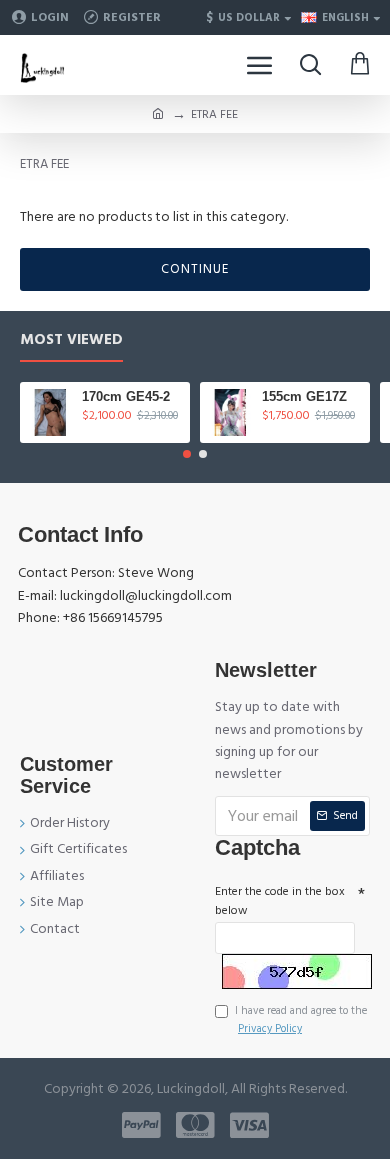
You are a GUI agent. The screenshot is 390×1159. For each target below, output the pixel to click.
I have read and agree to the (301, 1019)
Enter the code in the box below (280, 901)
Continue (195, 269)
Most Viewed (71, 340)
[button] (187, 454)
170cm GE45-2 (126, 396)
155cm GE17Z (304, 396)
